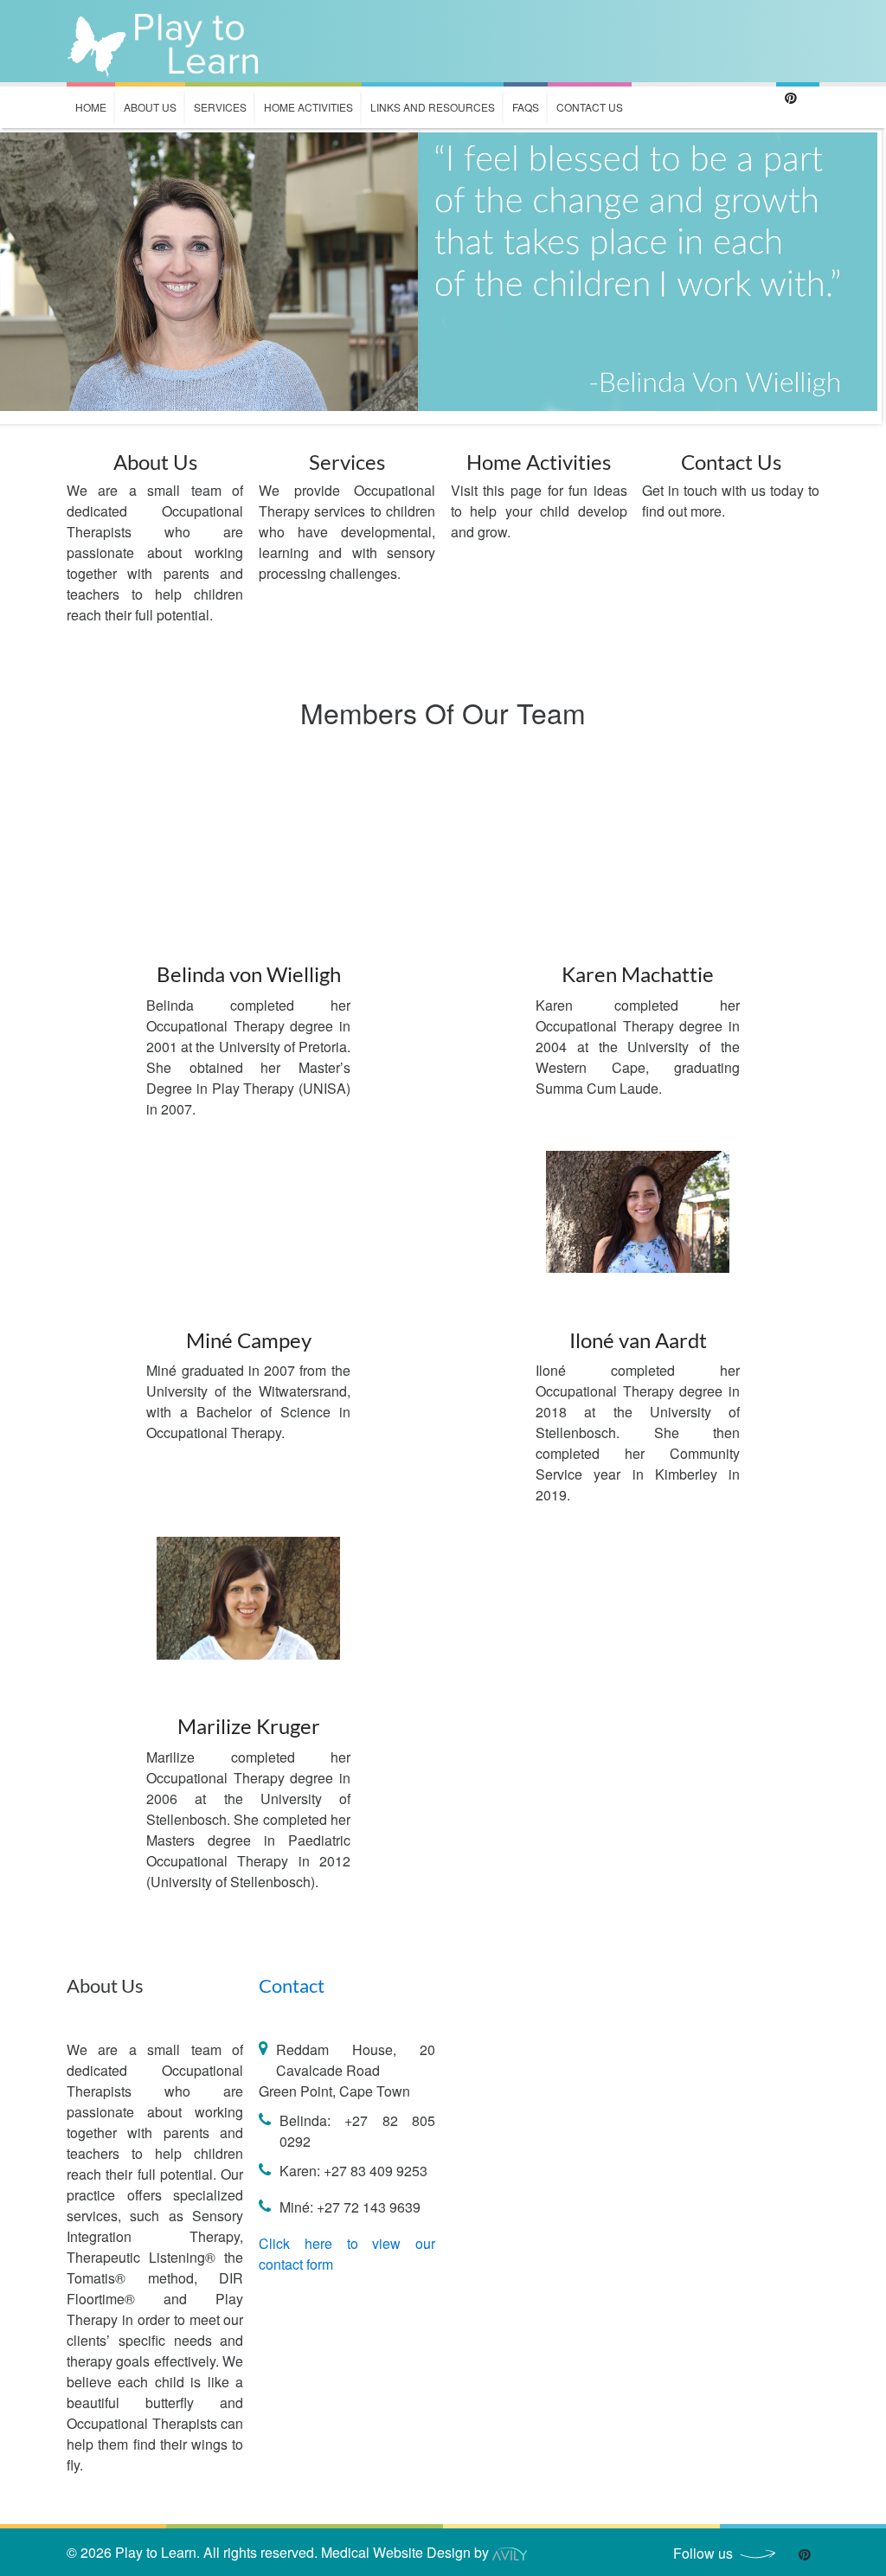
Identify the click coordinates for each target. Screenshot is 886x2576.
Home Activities (308, 107)
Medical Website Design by (407, 2552)
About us (150, 107)
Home (91, 107)
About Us (155, 462)
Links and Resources (433, 107)
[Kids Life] (165, 41)
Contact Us (590, 107)
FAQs (526, 107)
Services (220, 107)
